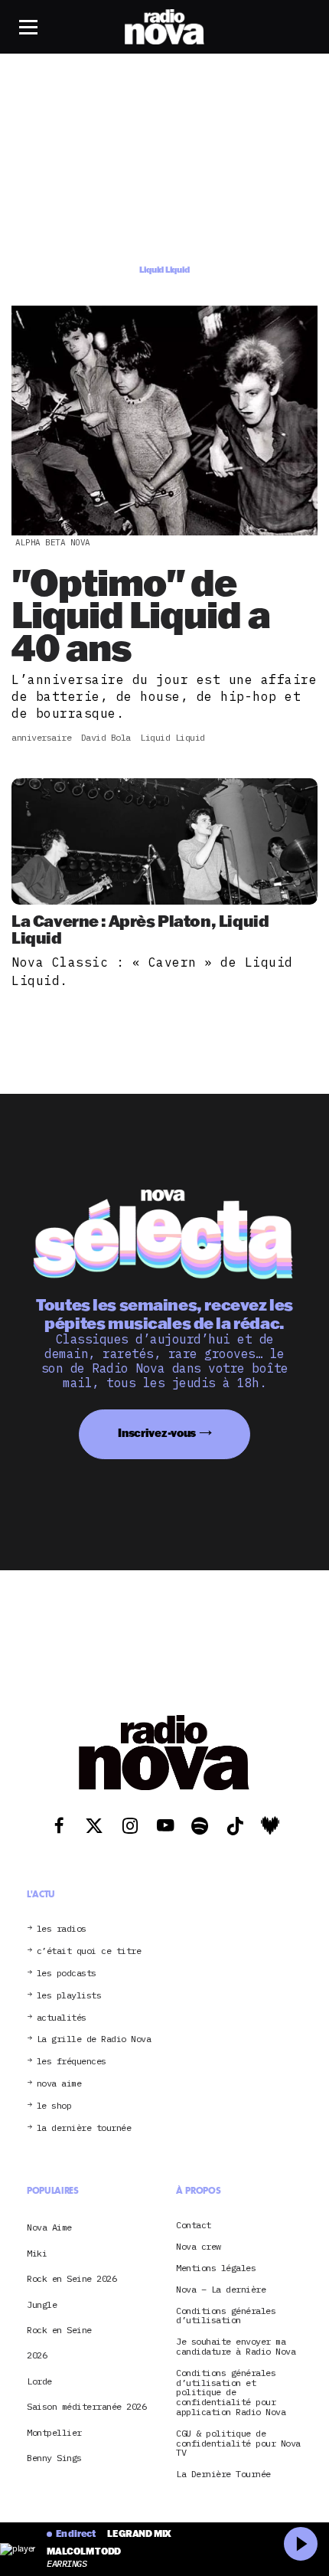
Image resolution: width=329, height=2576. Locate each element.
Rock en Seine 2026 (72, 2278)
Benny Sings (54, 2458)
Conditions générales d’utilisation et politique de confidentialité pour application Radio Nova (231, 2393)
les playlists (69, 1996)
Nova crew (199, 2247)
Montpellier (54, 2432)
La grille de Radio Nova (94, 2039)
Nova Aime (49, 2227)
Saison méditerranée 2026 (86, 2406)
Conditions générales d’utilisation (226, 2316)
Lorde (39, 2381)
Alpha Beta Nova (53, 542)
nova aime (59, 2084)
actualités (62, 2018)
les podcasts (67, 1974)
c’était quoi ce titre (89, 1951)
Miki (37, 2253)
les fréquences (72, 2062)
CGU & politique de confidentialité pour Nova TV (238, 2443)
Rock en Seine (59, 2330)
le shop (54, 2106)
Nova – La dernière (221, 2290)
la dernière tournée (84, 2128)
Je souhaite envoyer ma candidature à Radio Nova (236, 2347)
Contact (194, 2226)
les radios (62, 1929)
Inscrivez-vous (157, 1433)
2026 (37, 2355)
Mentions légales (216, 2268)
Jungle (42, 2304)
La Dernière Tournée (223, 2475)
